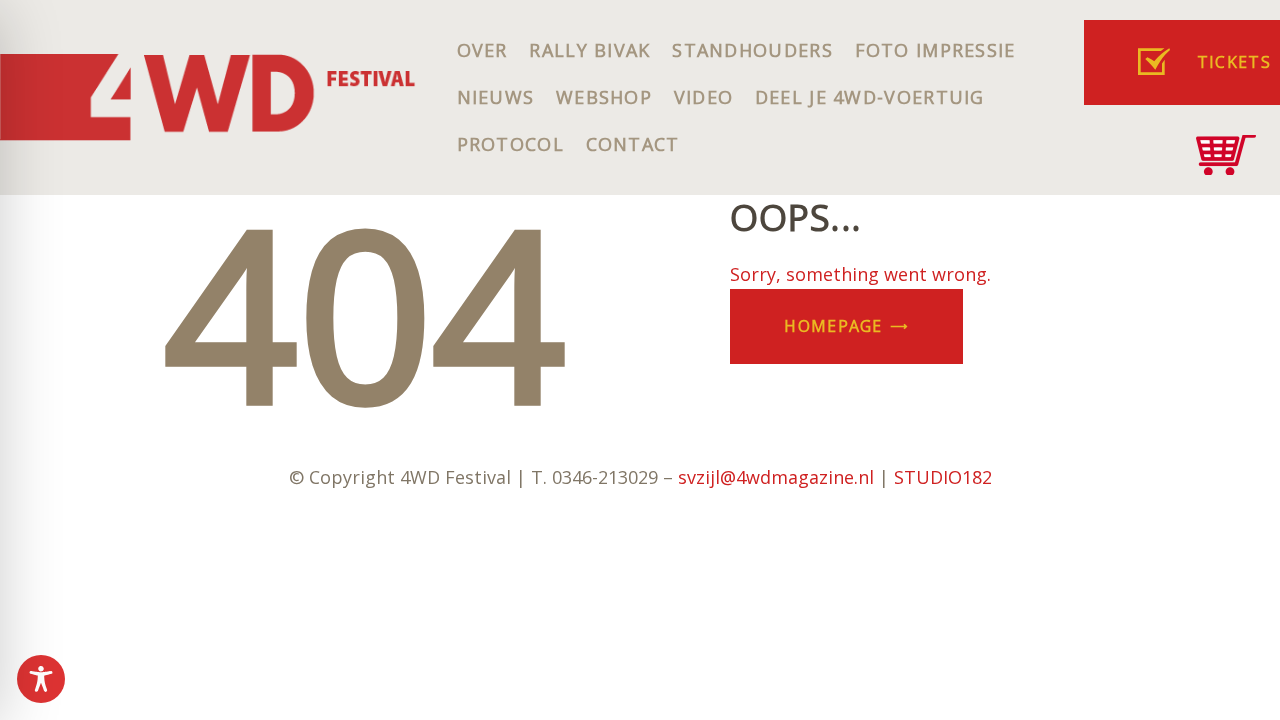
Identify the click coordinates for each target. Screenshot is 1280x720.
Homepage (833, 326)
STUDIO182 (943, 477)
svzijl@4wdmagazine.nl (776, 477)
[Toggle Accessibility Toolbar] (41, 679)
